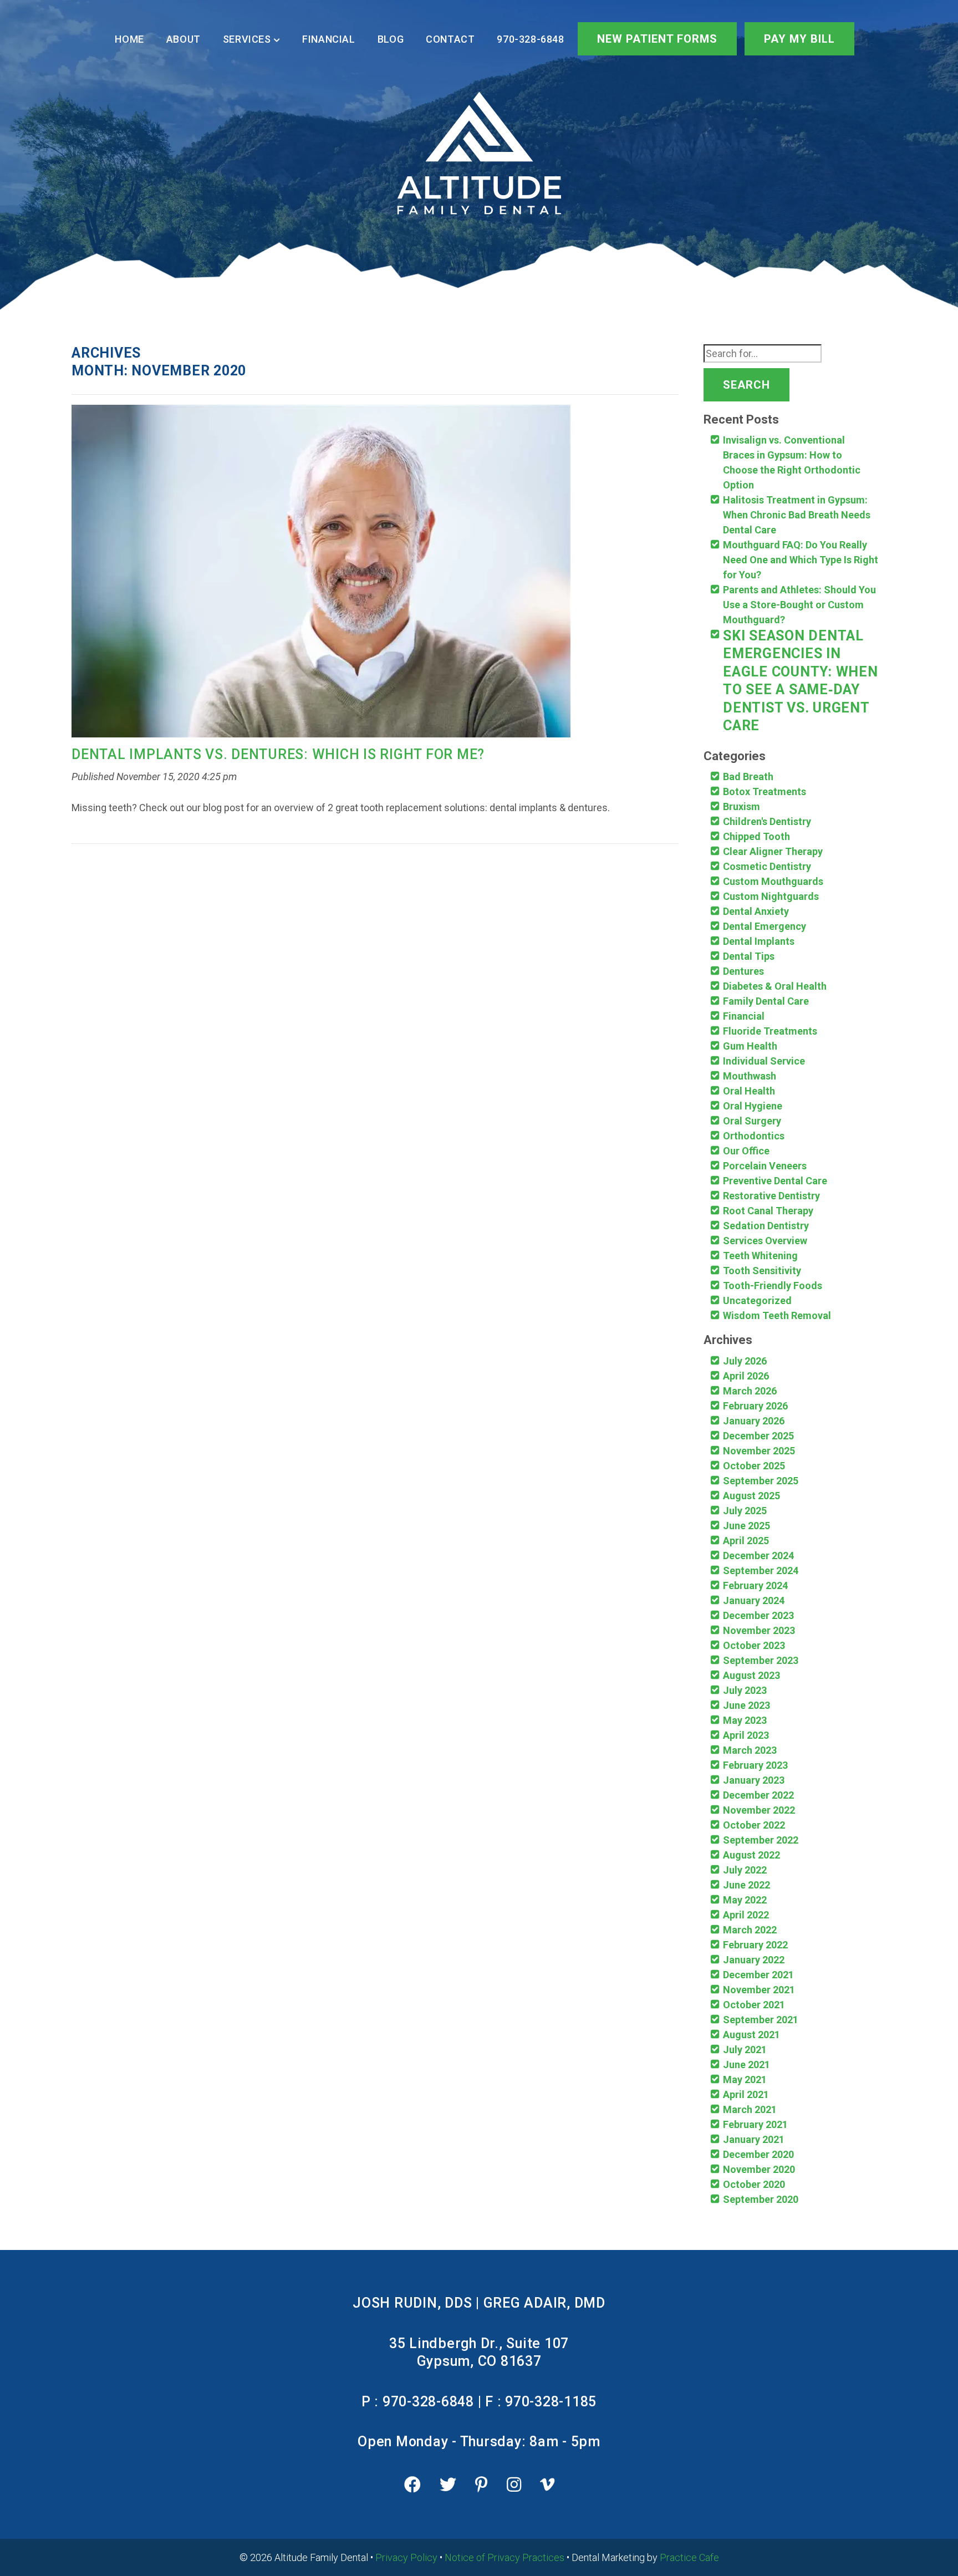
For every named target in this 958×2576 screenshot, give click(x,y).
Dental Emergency (765, 926)
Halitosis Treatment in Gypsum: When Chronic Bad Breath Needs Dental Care (797, 515)
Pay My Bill (799, 39)
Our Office (746, 1151)
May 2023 (745, 1720)
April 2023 (746, 1735)
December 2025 (758, 1436)
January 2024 (754, 1600)
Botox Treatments (765, 791)
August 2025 (751, 1496)
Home (129, 39)
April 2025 (746, 1541)
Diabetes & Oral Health (775, 986)
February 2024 (755, 1585)
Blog (391, 39)
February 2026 (755, 1406)
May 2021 (745, 2079)
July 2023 (745, 1690)
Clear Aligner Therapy (773, 851)
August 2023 (751, 1675)
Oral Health (749, 1091)
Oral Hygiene (753, 1106)
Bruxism (742, 806)
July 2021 (745, 2050)
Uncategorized (757, 1300)
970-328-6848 (530, 39)
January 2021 (754, 2139)
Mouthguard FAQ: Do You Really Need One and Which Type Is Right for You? (801, 560)
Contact (450, 39)
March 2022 (750, 1930)
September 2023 (761, 1660)
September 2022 (761, 1840)
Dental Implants (759, 941)
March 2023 (750, 1750)
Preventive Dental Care (775, 1181)
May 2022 (745, 1900)
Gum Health (750, 1046)
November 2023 (759, 1630)
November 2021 (759, 1990)
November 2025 (759, 1451)
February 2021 (755, 2124)
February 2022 (755, 1945)
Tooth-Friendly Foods (773, 1286)
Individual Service (764, 1061)
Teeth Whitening (760, 1256)
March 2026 (750, 1391)
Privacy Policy (406, 2557)
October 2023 (754, 1645)
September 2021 (761, 2020)
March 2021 (750, 2109)
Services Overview (765, 1241)
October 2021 (754, 2005)
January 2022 (754, 1960)
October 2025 (754, 1466)
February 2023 (755, 1765)
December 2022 (758, 1795)
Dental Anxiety (756, 911)
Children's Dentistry (767, 821)
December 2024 (758, 1556)
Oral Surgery (752, 1121)
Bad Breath (748, 777)
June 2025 (746, 1526)
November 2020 (759, 2169)
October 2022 (754, 1825)
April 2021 (746, 2094)
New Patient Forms (657, 39)
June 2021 (746, 2065)
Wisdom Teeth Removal (777, 1315)
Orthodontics (754, 1136)
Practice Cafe (689, 2557)
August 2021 (751, 2035)
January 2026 (754, 1421)
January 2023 (754, 1780)
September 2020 (761, 2199)
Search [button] (746, 385)
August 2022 (751, 1855)
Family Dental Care (766, 1001)
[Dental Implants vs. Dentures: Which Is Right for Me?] (321, 574)
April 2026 (746, 1376)
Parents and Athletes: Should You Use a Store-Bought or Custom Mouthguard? (799, 605)
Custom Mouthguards (773, 881)
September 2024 (761, 1570)
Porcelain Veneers (765, 1166)
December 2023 (758, 1615)
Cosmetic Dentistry (767, 866)
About (184, 39)
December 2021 (758, 1975)
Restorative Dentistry (771, 1196)
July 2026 (745, 1361)
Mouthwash (750, 1076)
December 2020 (758, 2154)
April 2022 (746, 1915)
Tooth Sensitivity (762, 1271)
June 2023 (746, 1705)
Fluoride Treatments (770, 1031)
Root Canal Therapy (768, 1211)
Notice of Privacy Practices (505, 2557)
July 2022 (745, 1870)
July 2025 (745, 1511)
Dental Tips (749, 956)
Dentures (743, 971)
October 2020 (754, 2184)
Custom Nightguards (771, 896)
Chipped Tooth (756, 836)
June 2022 (746, 1885)
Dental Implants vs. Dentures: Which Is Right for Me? (278, 754)
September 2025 (761, 1481)
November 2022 (759, 1810)
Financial (328, 39)
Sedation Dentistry (766, 1226)
